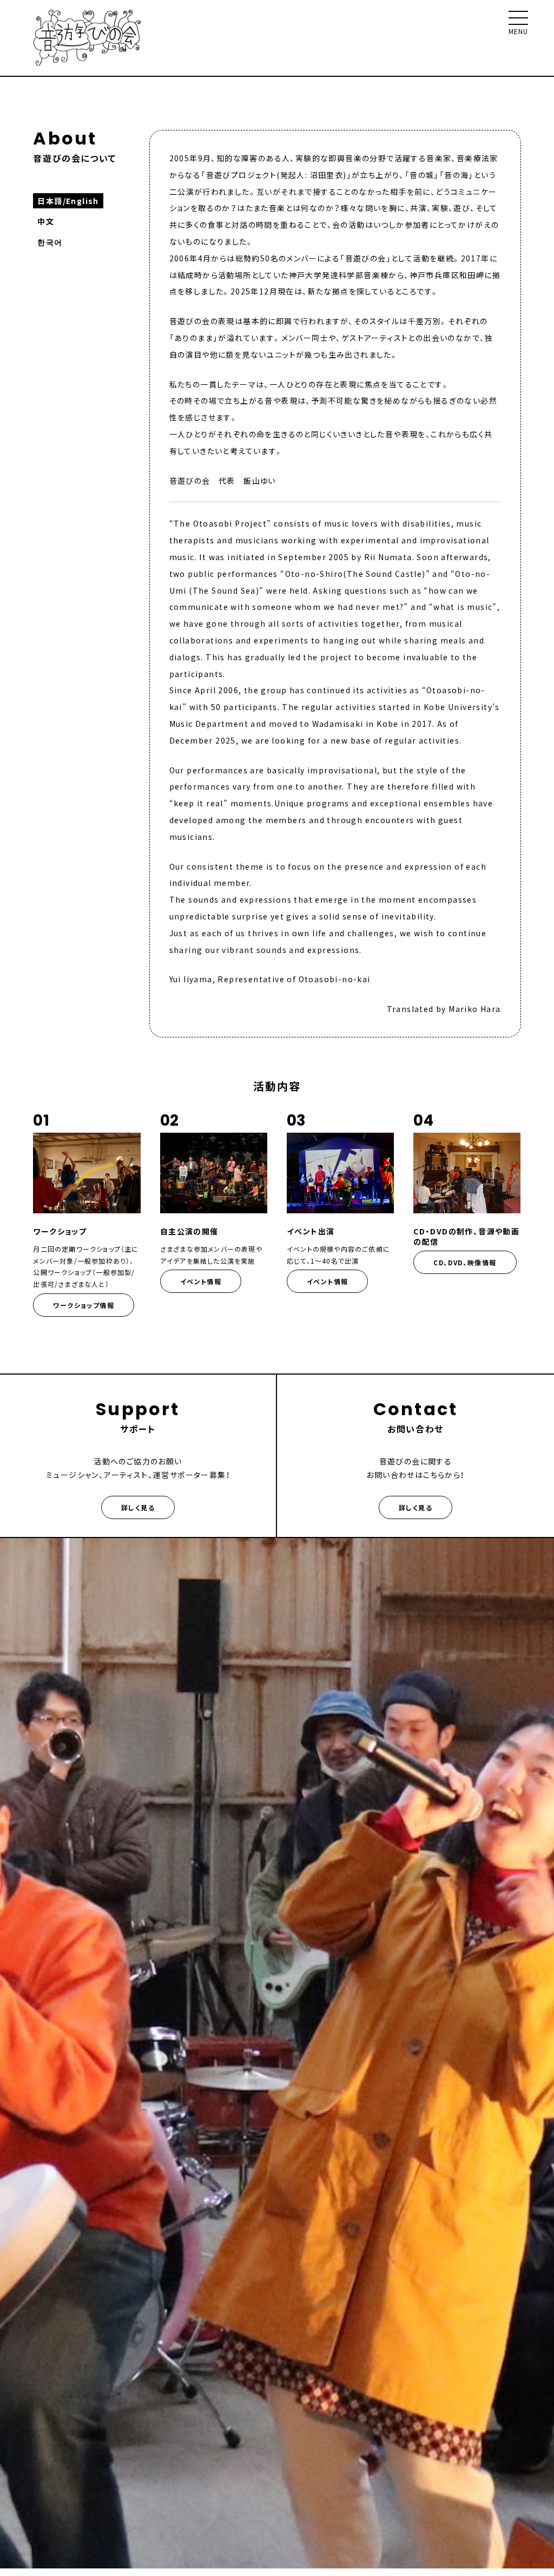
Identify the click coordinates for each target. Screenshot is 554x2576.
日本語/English (68, 201)
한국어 (50, 242)
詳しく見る (138, 1507)
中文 (46, 221)
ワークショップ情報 (84, 1305)
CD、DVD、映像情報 (465, 1262)
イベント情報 (201, 1281)
